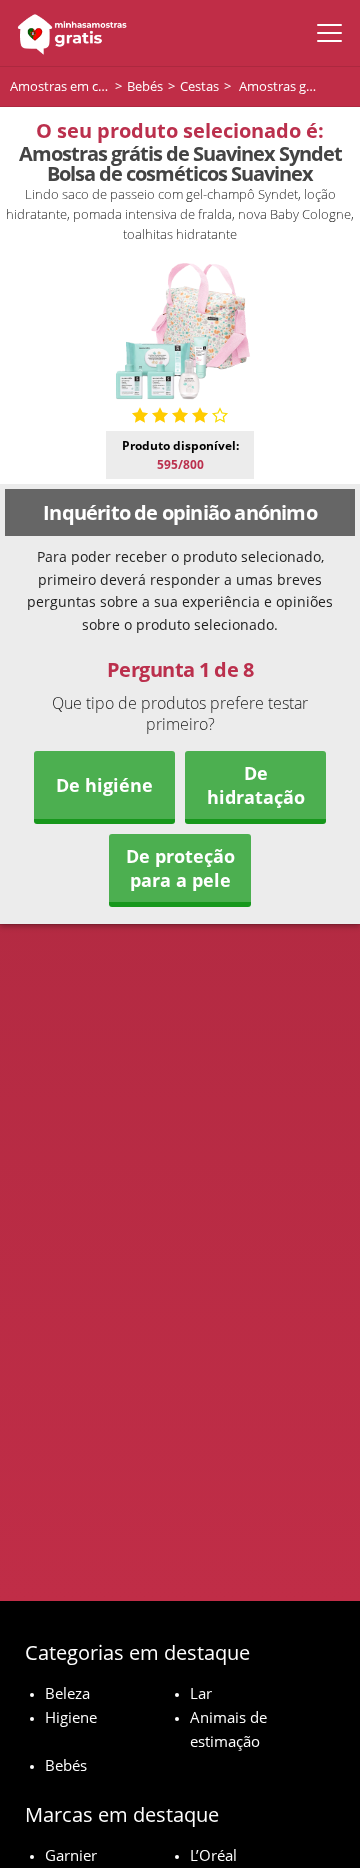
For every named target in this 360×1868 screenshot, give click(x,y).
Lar (201, 1693)
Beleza (67, 1693)
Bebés (66, 1765)
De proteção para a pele (180, 868)
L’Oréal (213, 1855)
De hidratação (256, 785)
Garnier (71, 1855)
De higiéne (104, 785)
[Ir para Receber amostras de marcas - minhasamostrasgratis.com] (67, 33)
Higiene (71, 1717)
